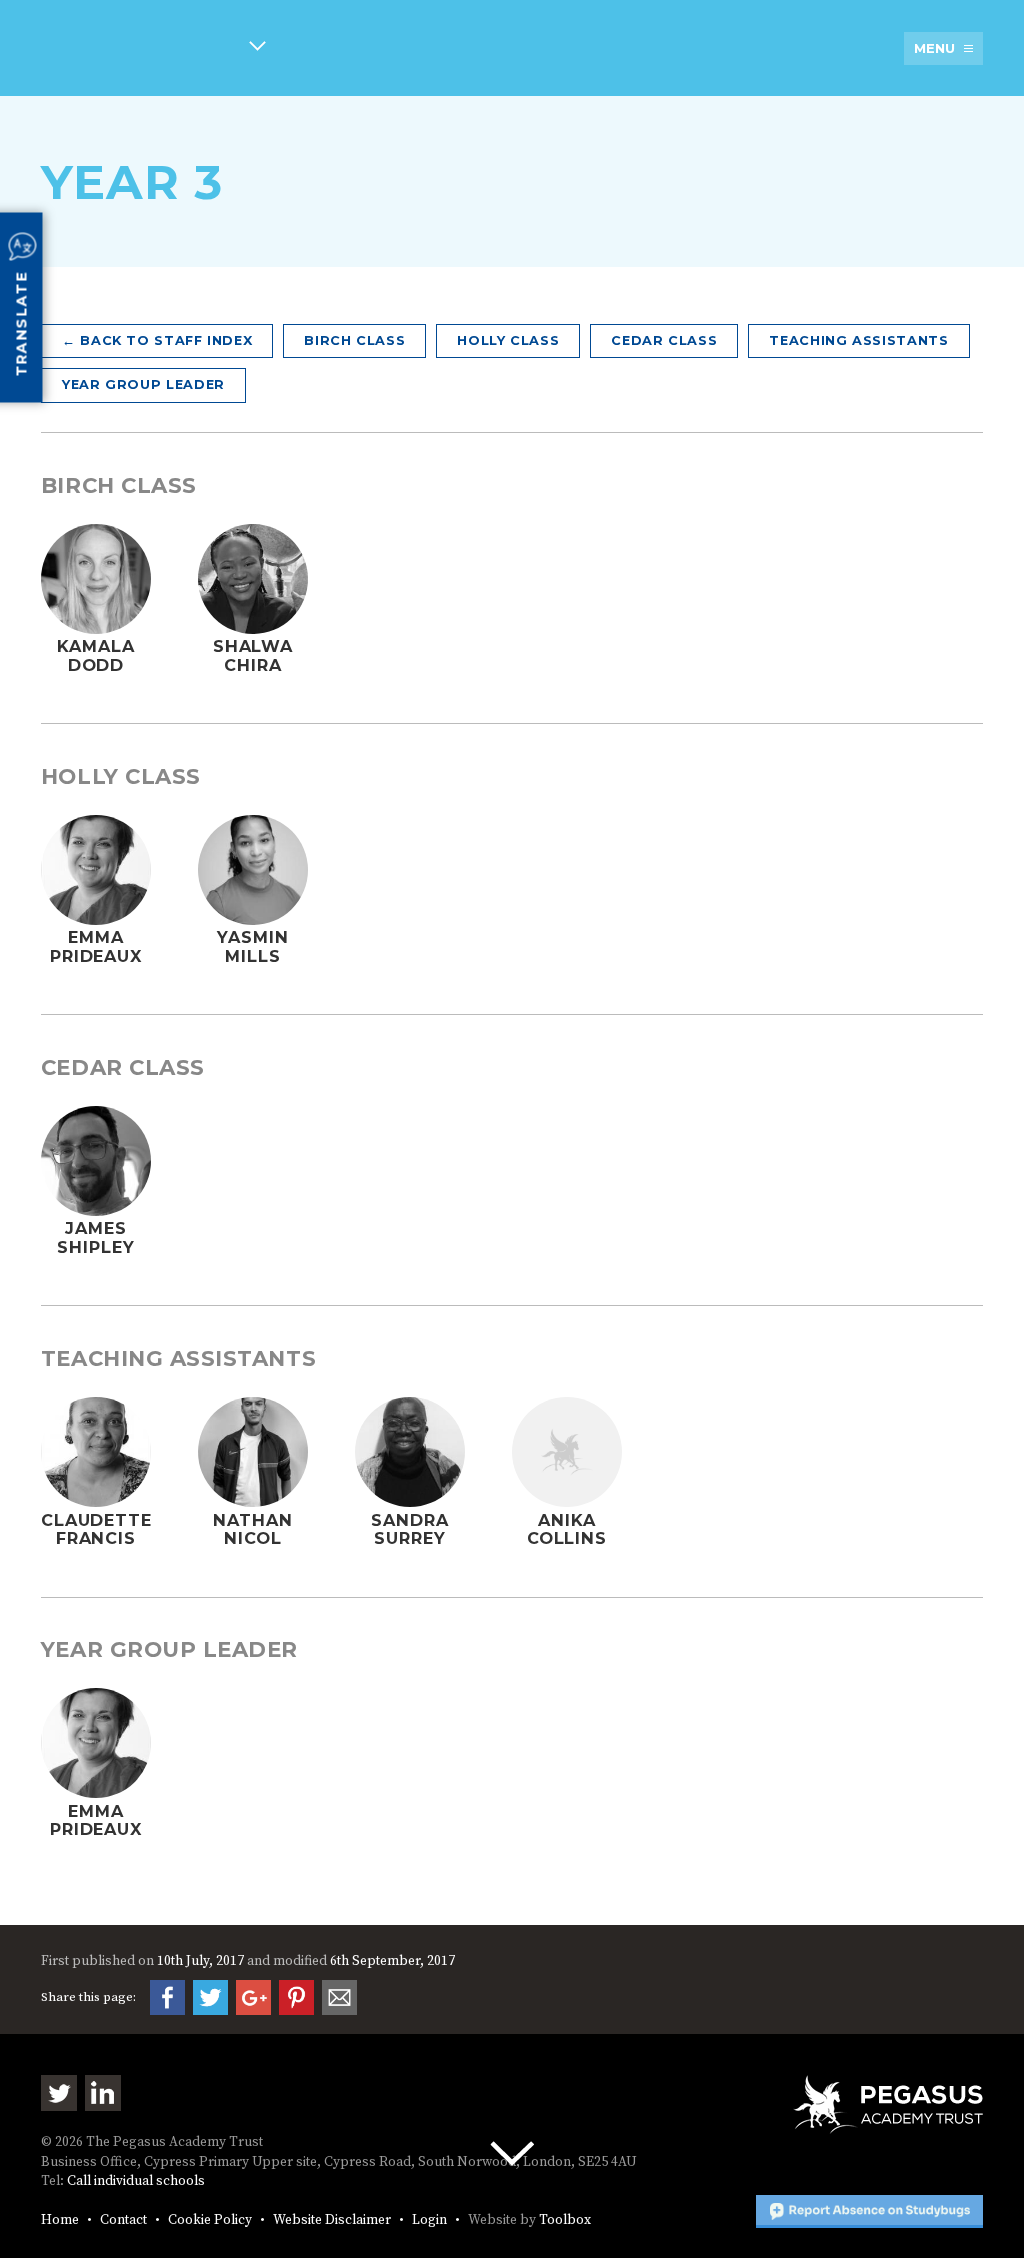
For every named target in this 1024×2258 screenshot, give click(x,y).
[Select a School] (153, 49)
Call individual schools (136, 2181)
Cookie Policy (210, 2220)
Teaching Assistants (858, 340)
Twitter (59, 2093)
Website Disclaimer (332, 2220)
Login (429, 2220)
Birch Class (354, 340)
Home (60, 2220)
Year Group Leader (143, 384)
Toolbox (565, 2220)
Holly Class (508, 340)
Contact (123, 2220)
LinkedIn (103, 2093)
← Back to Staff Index (157, 340)
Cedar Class (664, 340)
